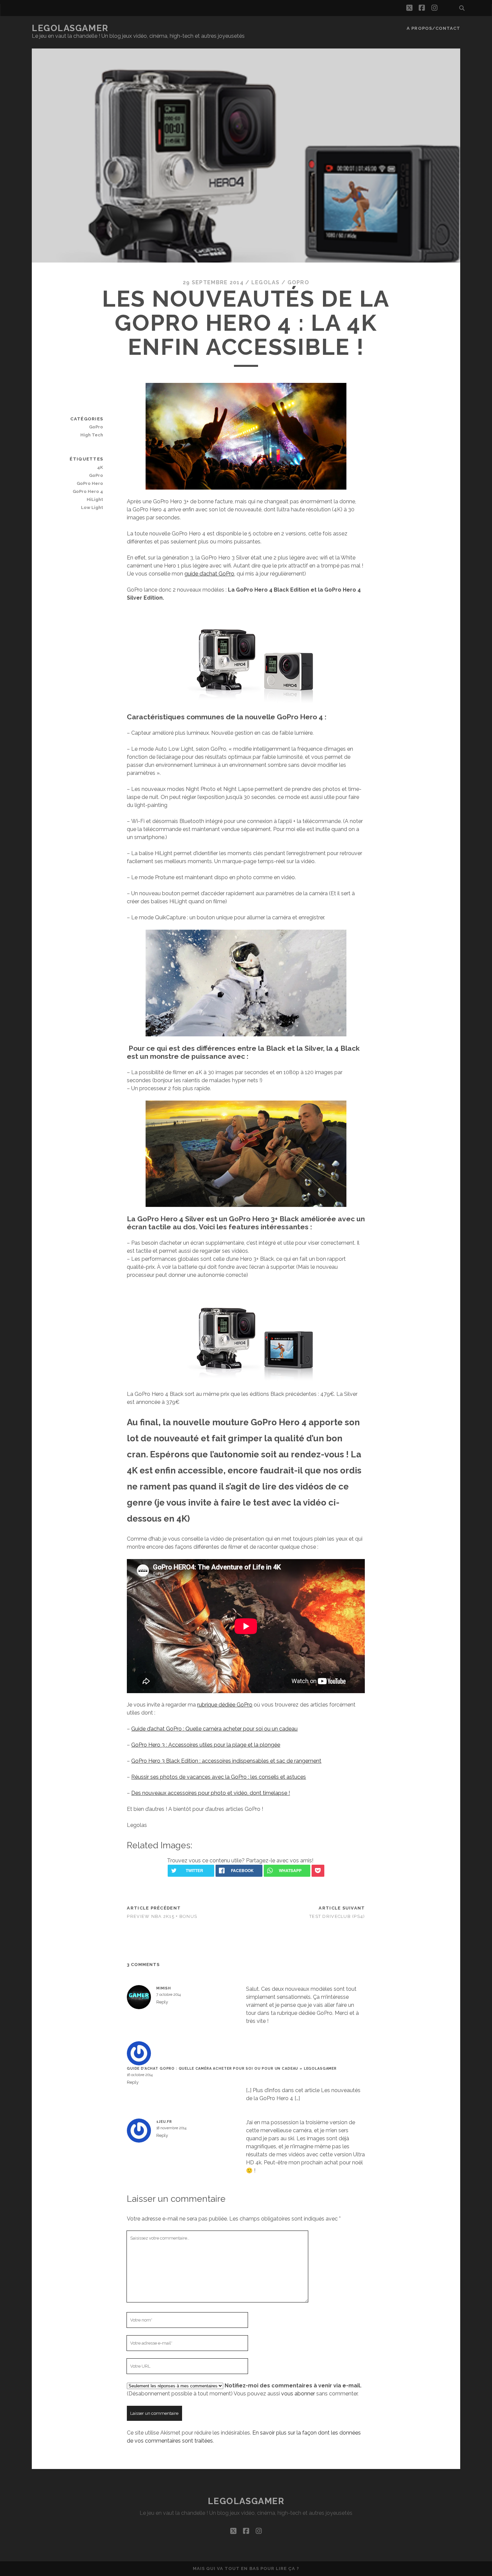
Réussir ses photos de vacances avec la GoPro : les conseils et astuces (219, 1777)
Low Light (92, 507)
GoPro (298, 282)
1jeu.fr (164, 2122)
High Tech (92, 435)
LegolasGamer (70, 28)
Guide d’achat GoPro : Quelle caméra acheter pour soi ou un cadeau (214, 1729)
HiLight (95, 499)
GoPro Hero (90, 483)
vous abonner (298, 2394)
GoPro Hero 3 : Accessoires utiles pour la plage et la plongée (206, 1745)
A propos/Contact (433, 28)
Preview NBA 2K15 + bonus (162, 1916)
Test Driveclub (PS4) (337, 1916)
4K (100, 467)
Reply (162, 2002)
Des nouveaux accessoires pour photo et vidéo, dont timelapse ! (211, 1793)
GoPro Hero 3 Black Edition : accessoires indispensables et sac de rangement (226, 1761)
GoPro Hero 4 (88, 491)
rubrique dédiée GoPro (225, 1705)
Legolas (266, 282)
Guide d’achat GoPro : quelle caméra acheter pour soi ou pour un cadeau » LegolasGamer (232, 2068)
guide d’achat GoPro (209, 574)
